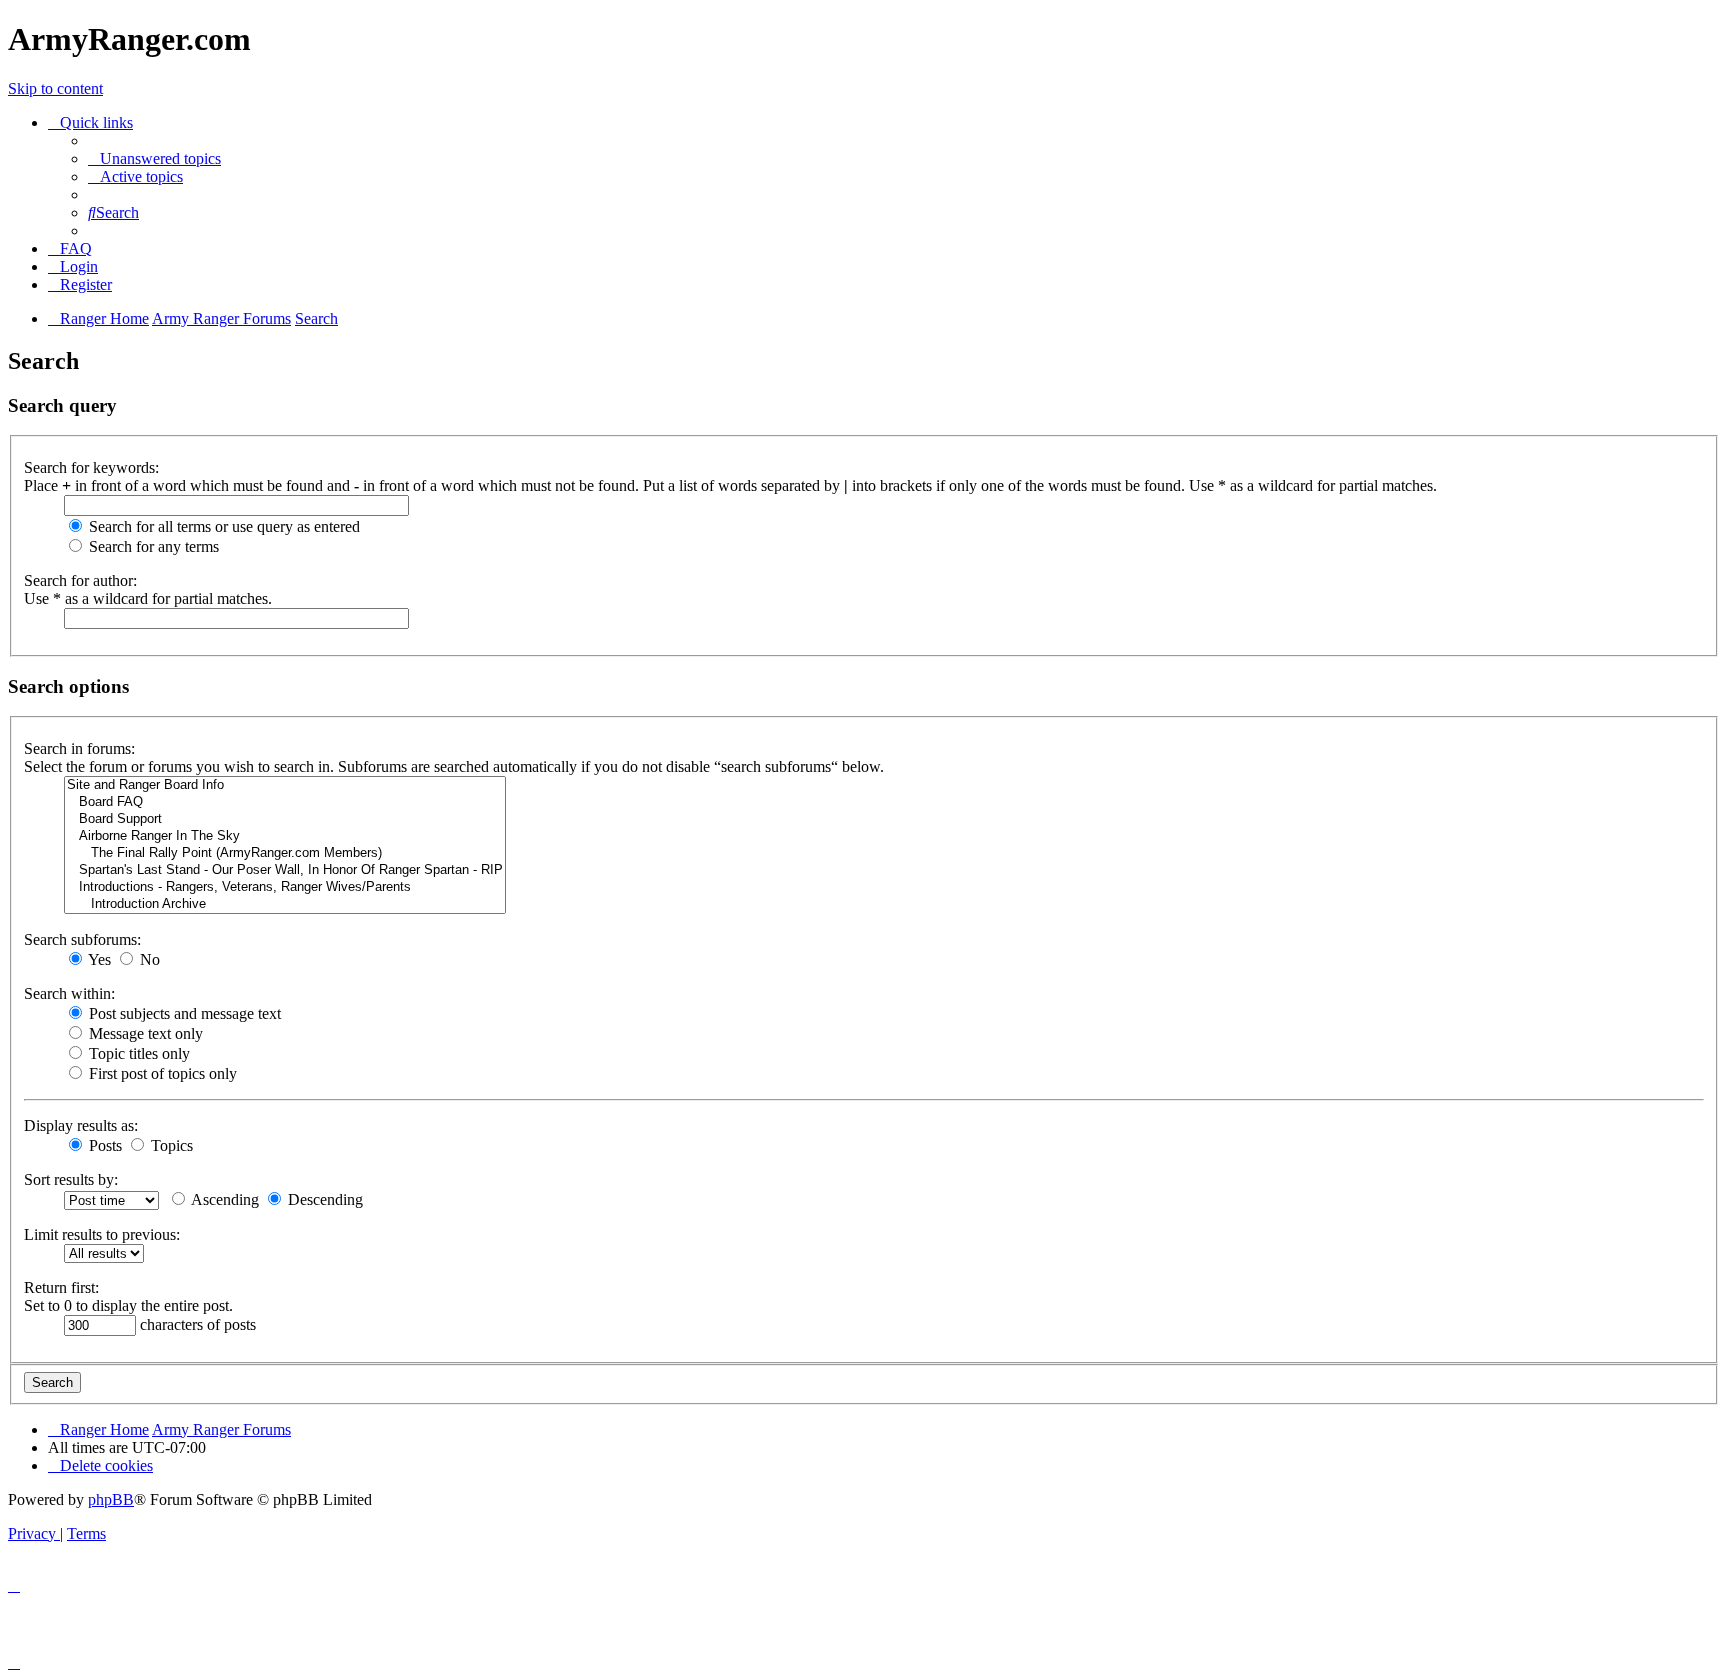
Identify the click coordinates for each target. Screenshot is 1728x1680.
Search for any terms (152, 546)
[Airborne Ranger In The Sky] (285, 836)
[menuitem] (154, 158)
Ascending (223, 1199)
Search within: (69, 993)
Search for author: (80, 580)
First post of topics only (161, 1073)
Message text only (144, 1033)
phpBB (111, 1499)
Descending (323, 1199)
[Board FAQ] (285, 802)
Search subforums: (82, 939)
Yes (98, 959)
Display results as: (81, 1125)
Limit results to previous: (102, 1234)
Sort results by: (71, 1179)
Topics (170, 1145)
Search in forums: (79, 748)
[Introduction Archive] (285, 904)
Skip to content (55, 88)
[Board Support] (285, 819)
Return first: (61, 1287)
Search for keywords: (91, 467)
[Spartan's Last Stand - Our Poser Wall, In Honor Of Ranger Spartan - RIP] (285, 870)
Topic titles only (137, 1053)
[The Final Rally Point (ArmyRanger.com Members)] (285, 853)
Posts (103, 1145)
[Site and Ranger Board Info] (285, 785)
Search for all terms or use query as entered (222, 526)
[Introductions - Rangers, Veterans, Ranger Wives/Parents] (285, 887)
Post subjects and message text (183, 1013)
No (148, 959)
